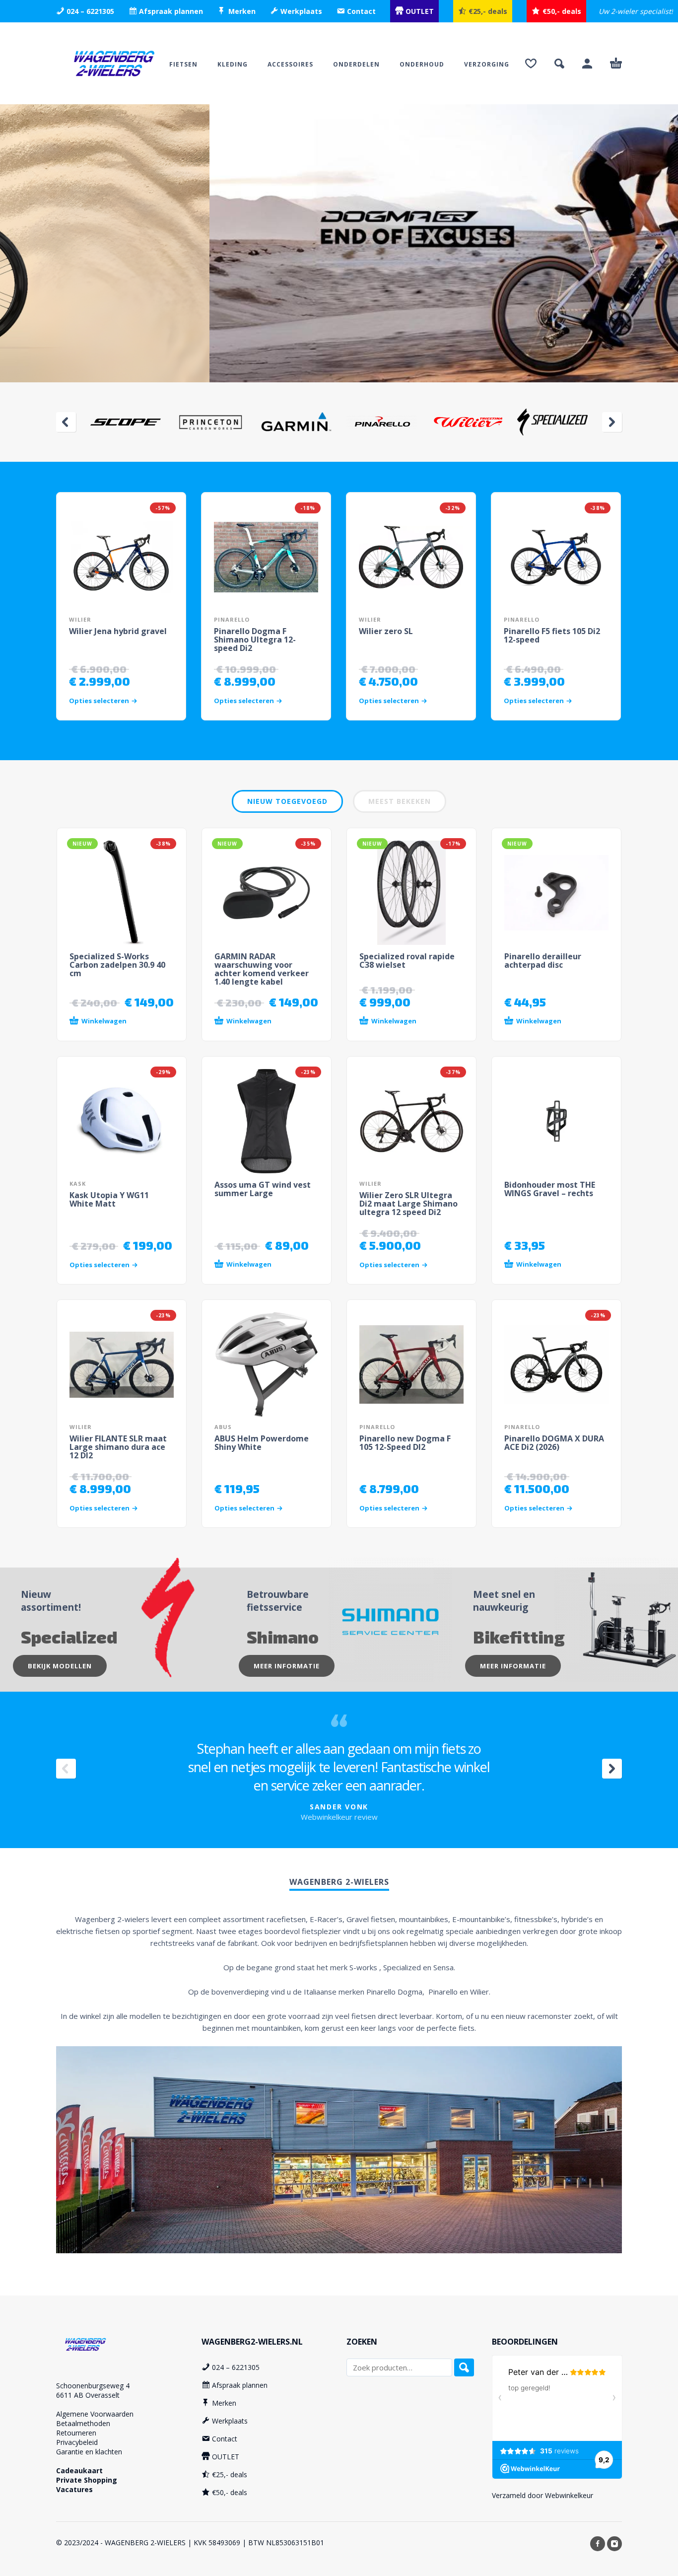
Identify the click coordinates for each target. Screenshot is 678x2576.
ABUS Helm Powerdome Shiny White (262, 1443)
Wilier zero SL (386, 631)
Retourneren (76, 2433)
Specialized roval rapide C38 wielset (407, 961)
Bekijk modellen (60, 1666)
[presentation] (66, 422)
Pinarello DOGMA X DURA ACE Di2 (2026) (554, 1443)
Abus (223, 1427)
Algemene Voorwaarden (95, 2414)
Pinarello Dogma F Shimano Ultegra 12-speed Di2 (255, 640)
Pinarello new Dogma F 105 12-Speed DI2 (405, 1443)
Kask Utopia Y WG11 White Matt (109, 1199)
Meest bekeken (400, 801)
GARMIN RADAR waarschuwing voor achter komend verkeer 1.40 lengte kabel (262, 969)
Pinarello (232, 619)
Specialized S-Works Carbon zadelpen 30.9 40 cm (117, 965)
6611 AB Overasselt (88, 2395)
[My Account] (587, 64)
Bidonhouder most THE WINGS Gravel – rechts (550, 1189)
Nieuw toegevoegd (287, 801)
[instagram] (614, 2544)
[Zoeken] (464, 2367)
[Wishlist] (531, 64)
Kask (78, 1183)
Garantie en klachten (89, 2452)
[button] (559, 64)
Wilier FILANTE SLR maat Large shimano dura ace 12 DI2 (118, 1447)
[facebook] (598, 2544)
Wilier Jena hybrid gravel (118, 631)
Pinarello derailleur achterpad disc (543, 961)
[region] (339, 243)
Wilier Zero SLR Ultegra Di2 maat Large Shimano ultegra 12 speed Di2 (408, 1204)
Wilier (80, 619)
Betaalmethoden (83, 2423)
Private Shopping (87, 2480)
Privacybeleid (77, 2442)
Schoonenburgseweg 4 (93, 2386)
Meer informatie (287, 1666)
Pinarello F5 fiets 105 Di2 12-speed (552, 635)
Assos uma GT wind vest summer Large (263, 1189)
